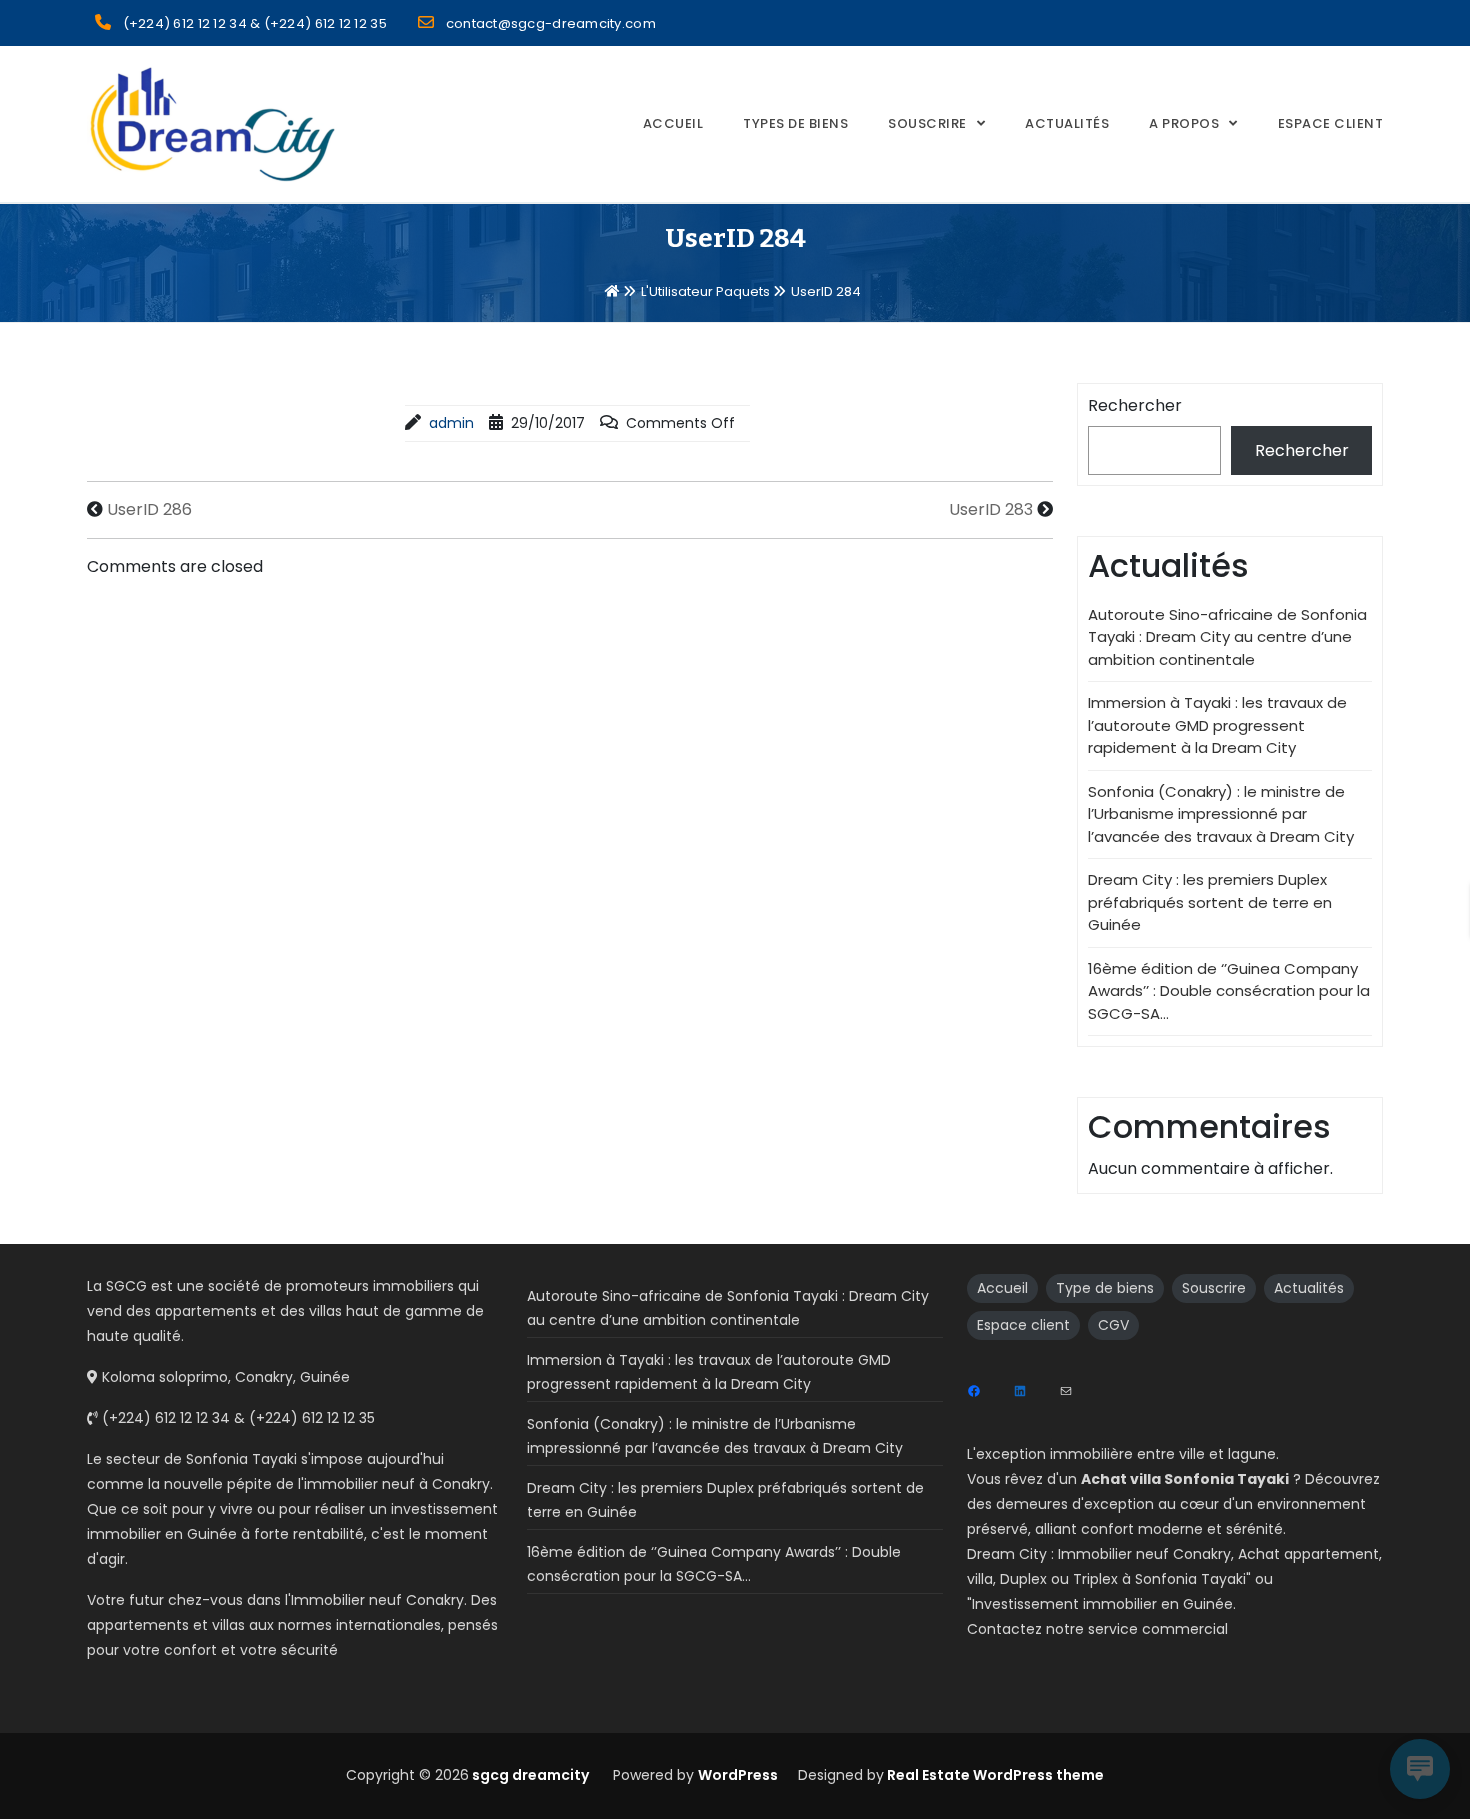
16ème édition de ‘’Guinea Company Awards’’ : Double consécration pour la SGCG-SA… (1229, 991)
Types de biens (795, 123)
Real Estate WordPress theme (994, 1775)
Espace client (1023, 1325)
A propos (1184, 123)
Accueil (673, 123)
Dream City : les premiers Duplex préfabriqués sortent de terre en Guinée (1210, 902)
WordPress (738, 1775)
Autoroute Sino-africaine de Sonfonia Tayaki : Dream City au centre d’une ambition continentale (1227, 637)
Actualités (1067, 123)
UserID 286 (149, 509)
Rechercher (1135, 405)
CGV (1113, 1325)
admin (451, 423)
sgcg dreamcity (529, 1775)
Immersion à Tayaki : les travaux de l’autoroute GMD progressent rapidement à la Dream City (1217, 725)
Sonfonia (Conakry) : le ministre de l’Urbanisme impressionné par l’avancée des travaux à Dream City (1221, 814)
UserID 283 (991, 509)
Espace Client (1331, 123)
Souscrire (927, 123)
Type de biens (1105, 1288)
